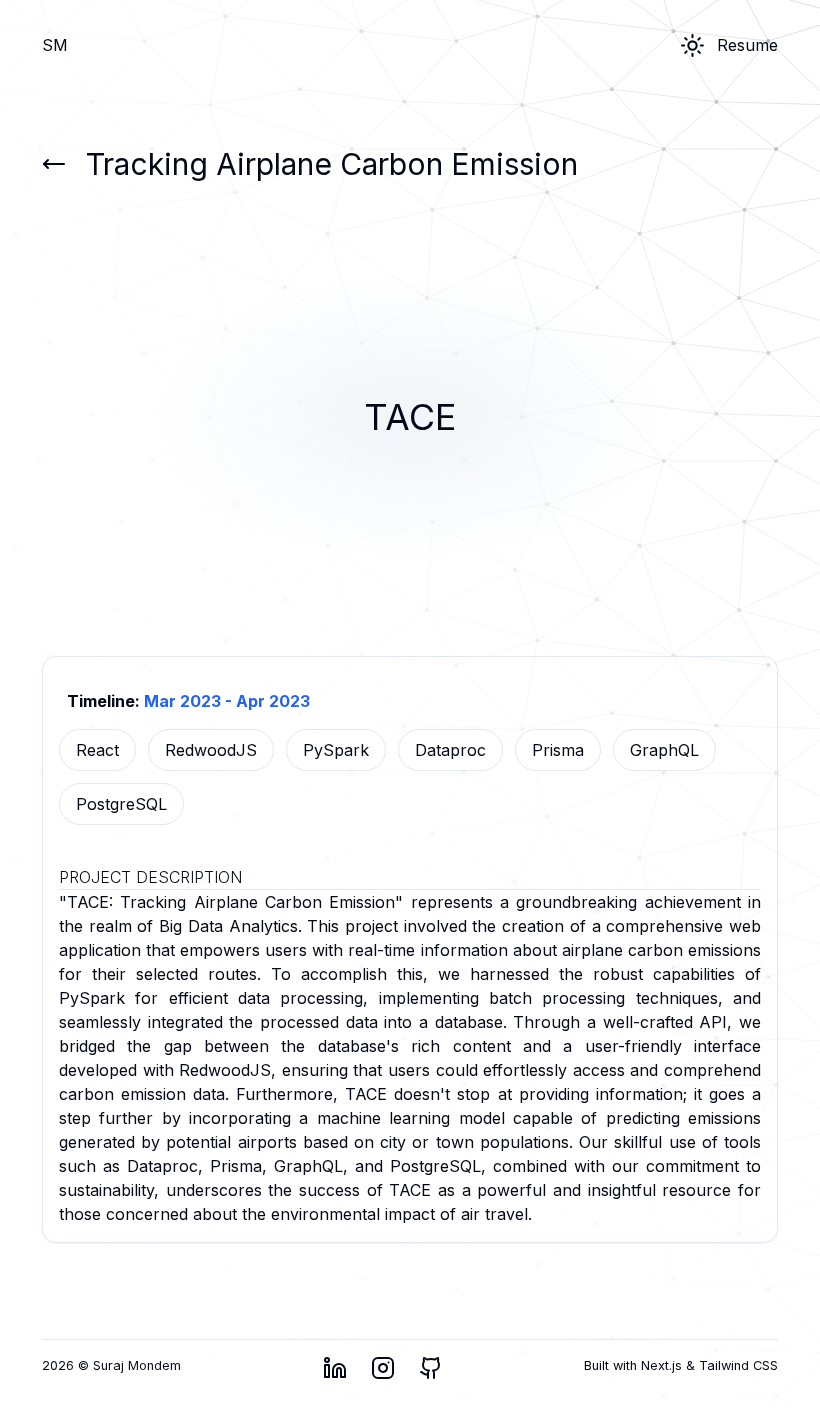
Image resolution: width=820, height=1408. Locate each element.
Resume (747, 45)
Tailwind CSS (736, 1365)
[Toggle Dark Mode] (692, 45)
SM (55, 45)
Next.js (663, 1365)
